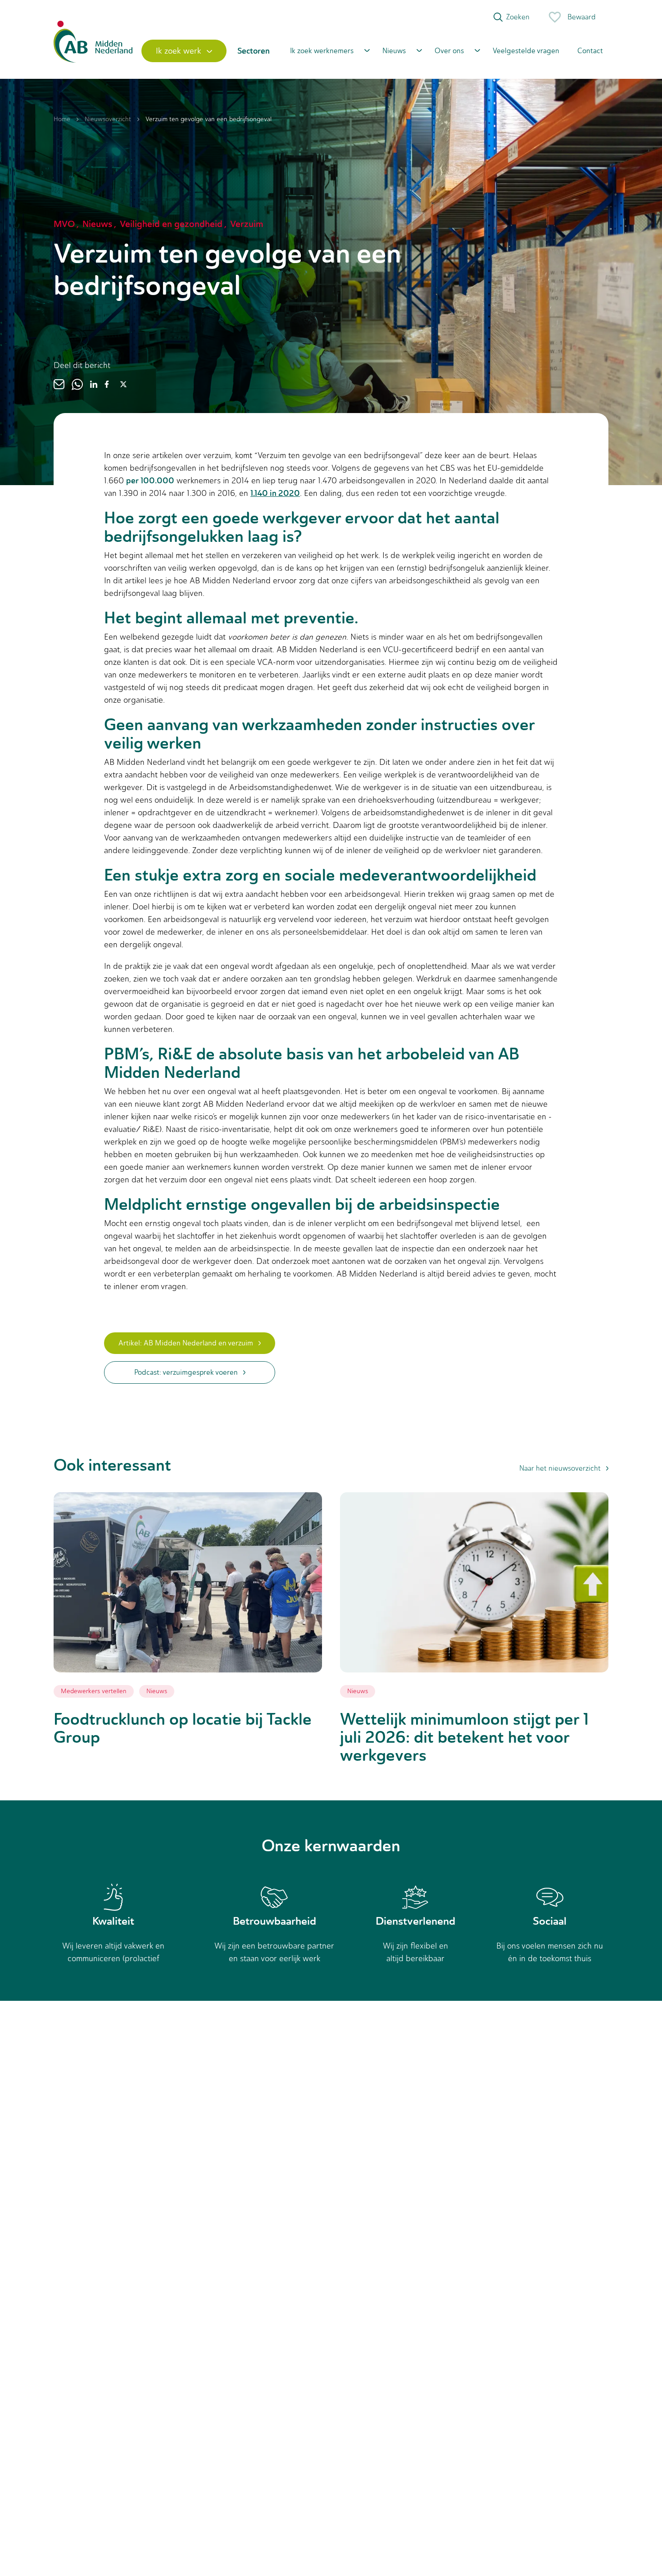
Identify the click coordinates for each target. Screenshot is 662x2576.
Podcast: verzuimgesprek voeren (186, 1372)
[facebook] (107, 384)
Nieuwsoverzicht (108, 119)
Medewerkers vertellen (94, 1691)
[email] (59, 384)
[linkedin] (94, 384)
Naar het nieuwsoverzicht (560, 1468)
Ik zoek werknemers (322, 51)
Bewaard (582, 17)
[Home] (93, 51)
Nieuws (394, 51)
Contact (590, 51)
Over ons (449, 51)
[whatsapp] (77, 384)
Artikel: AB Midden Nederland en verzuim (186, 1343)
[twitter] (123, 384)
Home (62, 119)
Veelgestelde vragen (526, 51)
